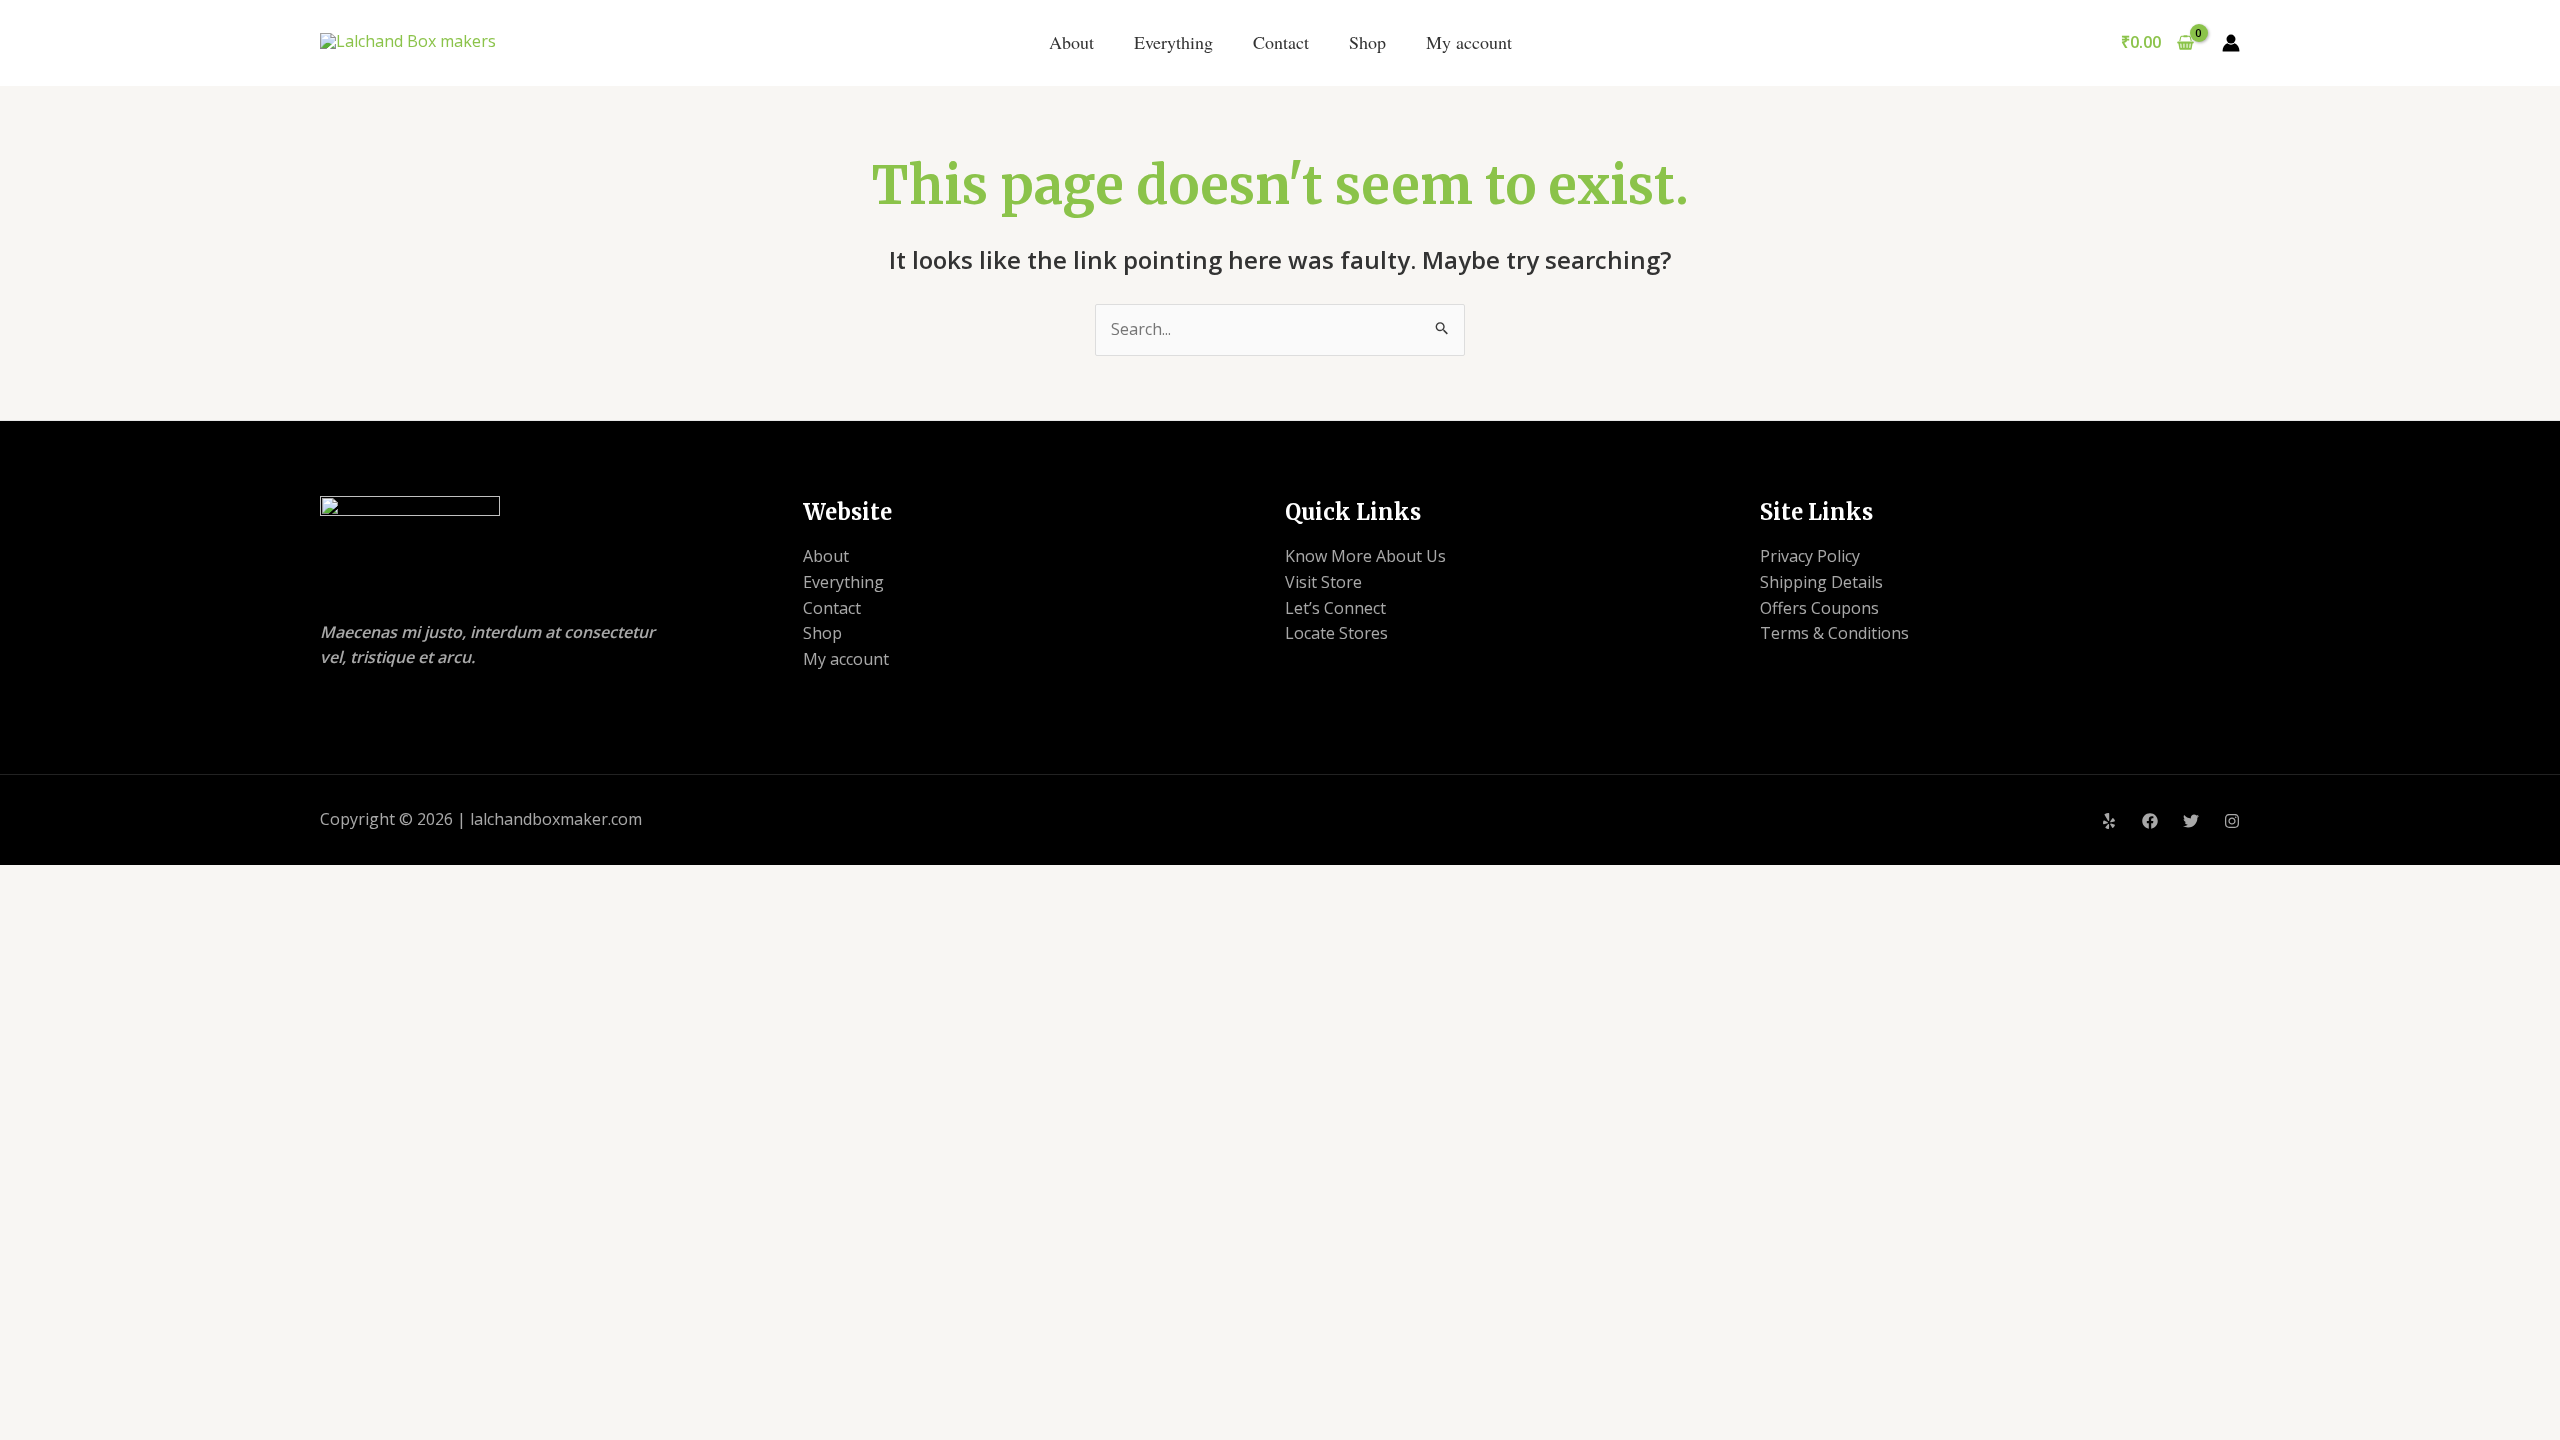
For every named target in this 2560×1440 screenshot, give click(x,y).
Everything (1173, 42)
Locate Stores (1336, 633)
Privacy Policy (1810, 556)
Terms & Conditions (1834, 633)
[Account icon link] (2231, 43)
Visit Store (1323, 582)
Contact (1281, 42)
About (1071, 42)
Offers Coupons (1819, 608)
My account (1469, 42)
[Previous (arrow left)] (35, 432)
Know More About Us (1365, 556)
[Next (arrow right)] (2525, 432)
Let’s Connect (1335, 608)
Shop (1367, 42)
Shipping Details (1821, 582)
